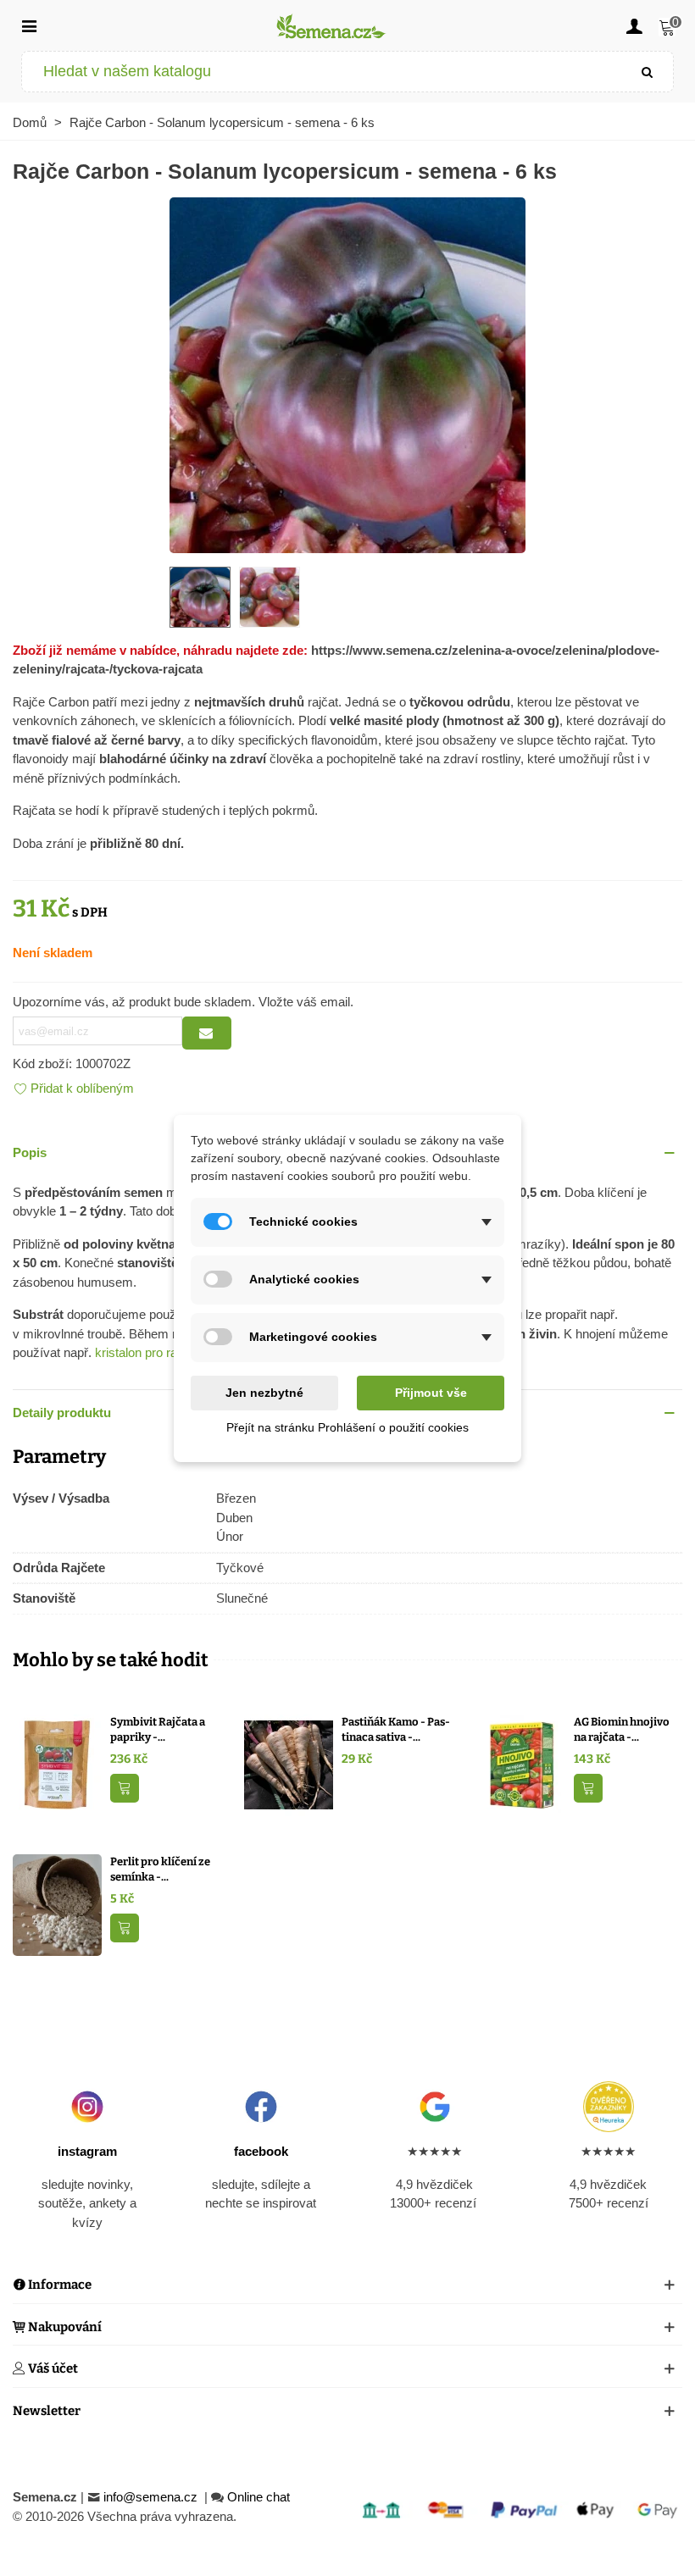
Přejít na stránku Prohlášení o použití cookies (347, 1427)
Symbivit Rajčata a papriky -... (158, 1729)
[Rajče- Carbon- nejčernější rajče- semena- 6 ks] (347, 373)
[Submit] (648, 72)
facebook (261, 2151)
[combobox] (322, 72)
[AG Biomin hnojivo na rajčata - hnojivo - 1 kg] (521, 1764)
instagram (87, 2151)
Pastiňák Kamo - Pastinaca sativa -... (396, 1729)
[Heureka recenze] (608, 2107)
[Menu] (29, 25)
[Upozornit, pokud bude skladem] (207, 1033)
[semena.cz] (331, 26)
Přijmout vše (431, 1393)
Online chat (259, 2497)
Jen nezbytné (264, 1393)
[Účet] (634, 25)
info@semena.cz (152, 2497)
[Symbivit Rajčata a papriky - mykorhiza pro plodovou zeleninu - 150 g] (57, 1764)
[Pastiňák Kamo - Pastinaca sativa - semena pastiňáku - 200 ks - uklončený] (289, 1764)
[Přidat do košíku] (125, 1789)
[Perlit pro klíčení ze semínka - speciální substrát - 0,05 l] (57, 1904)
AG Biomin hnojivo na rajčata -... (622, 1729)
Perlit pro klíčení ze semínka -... (160, 1869)
